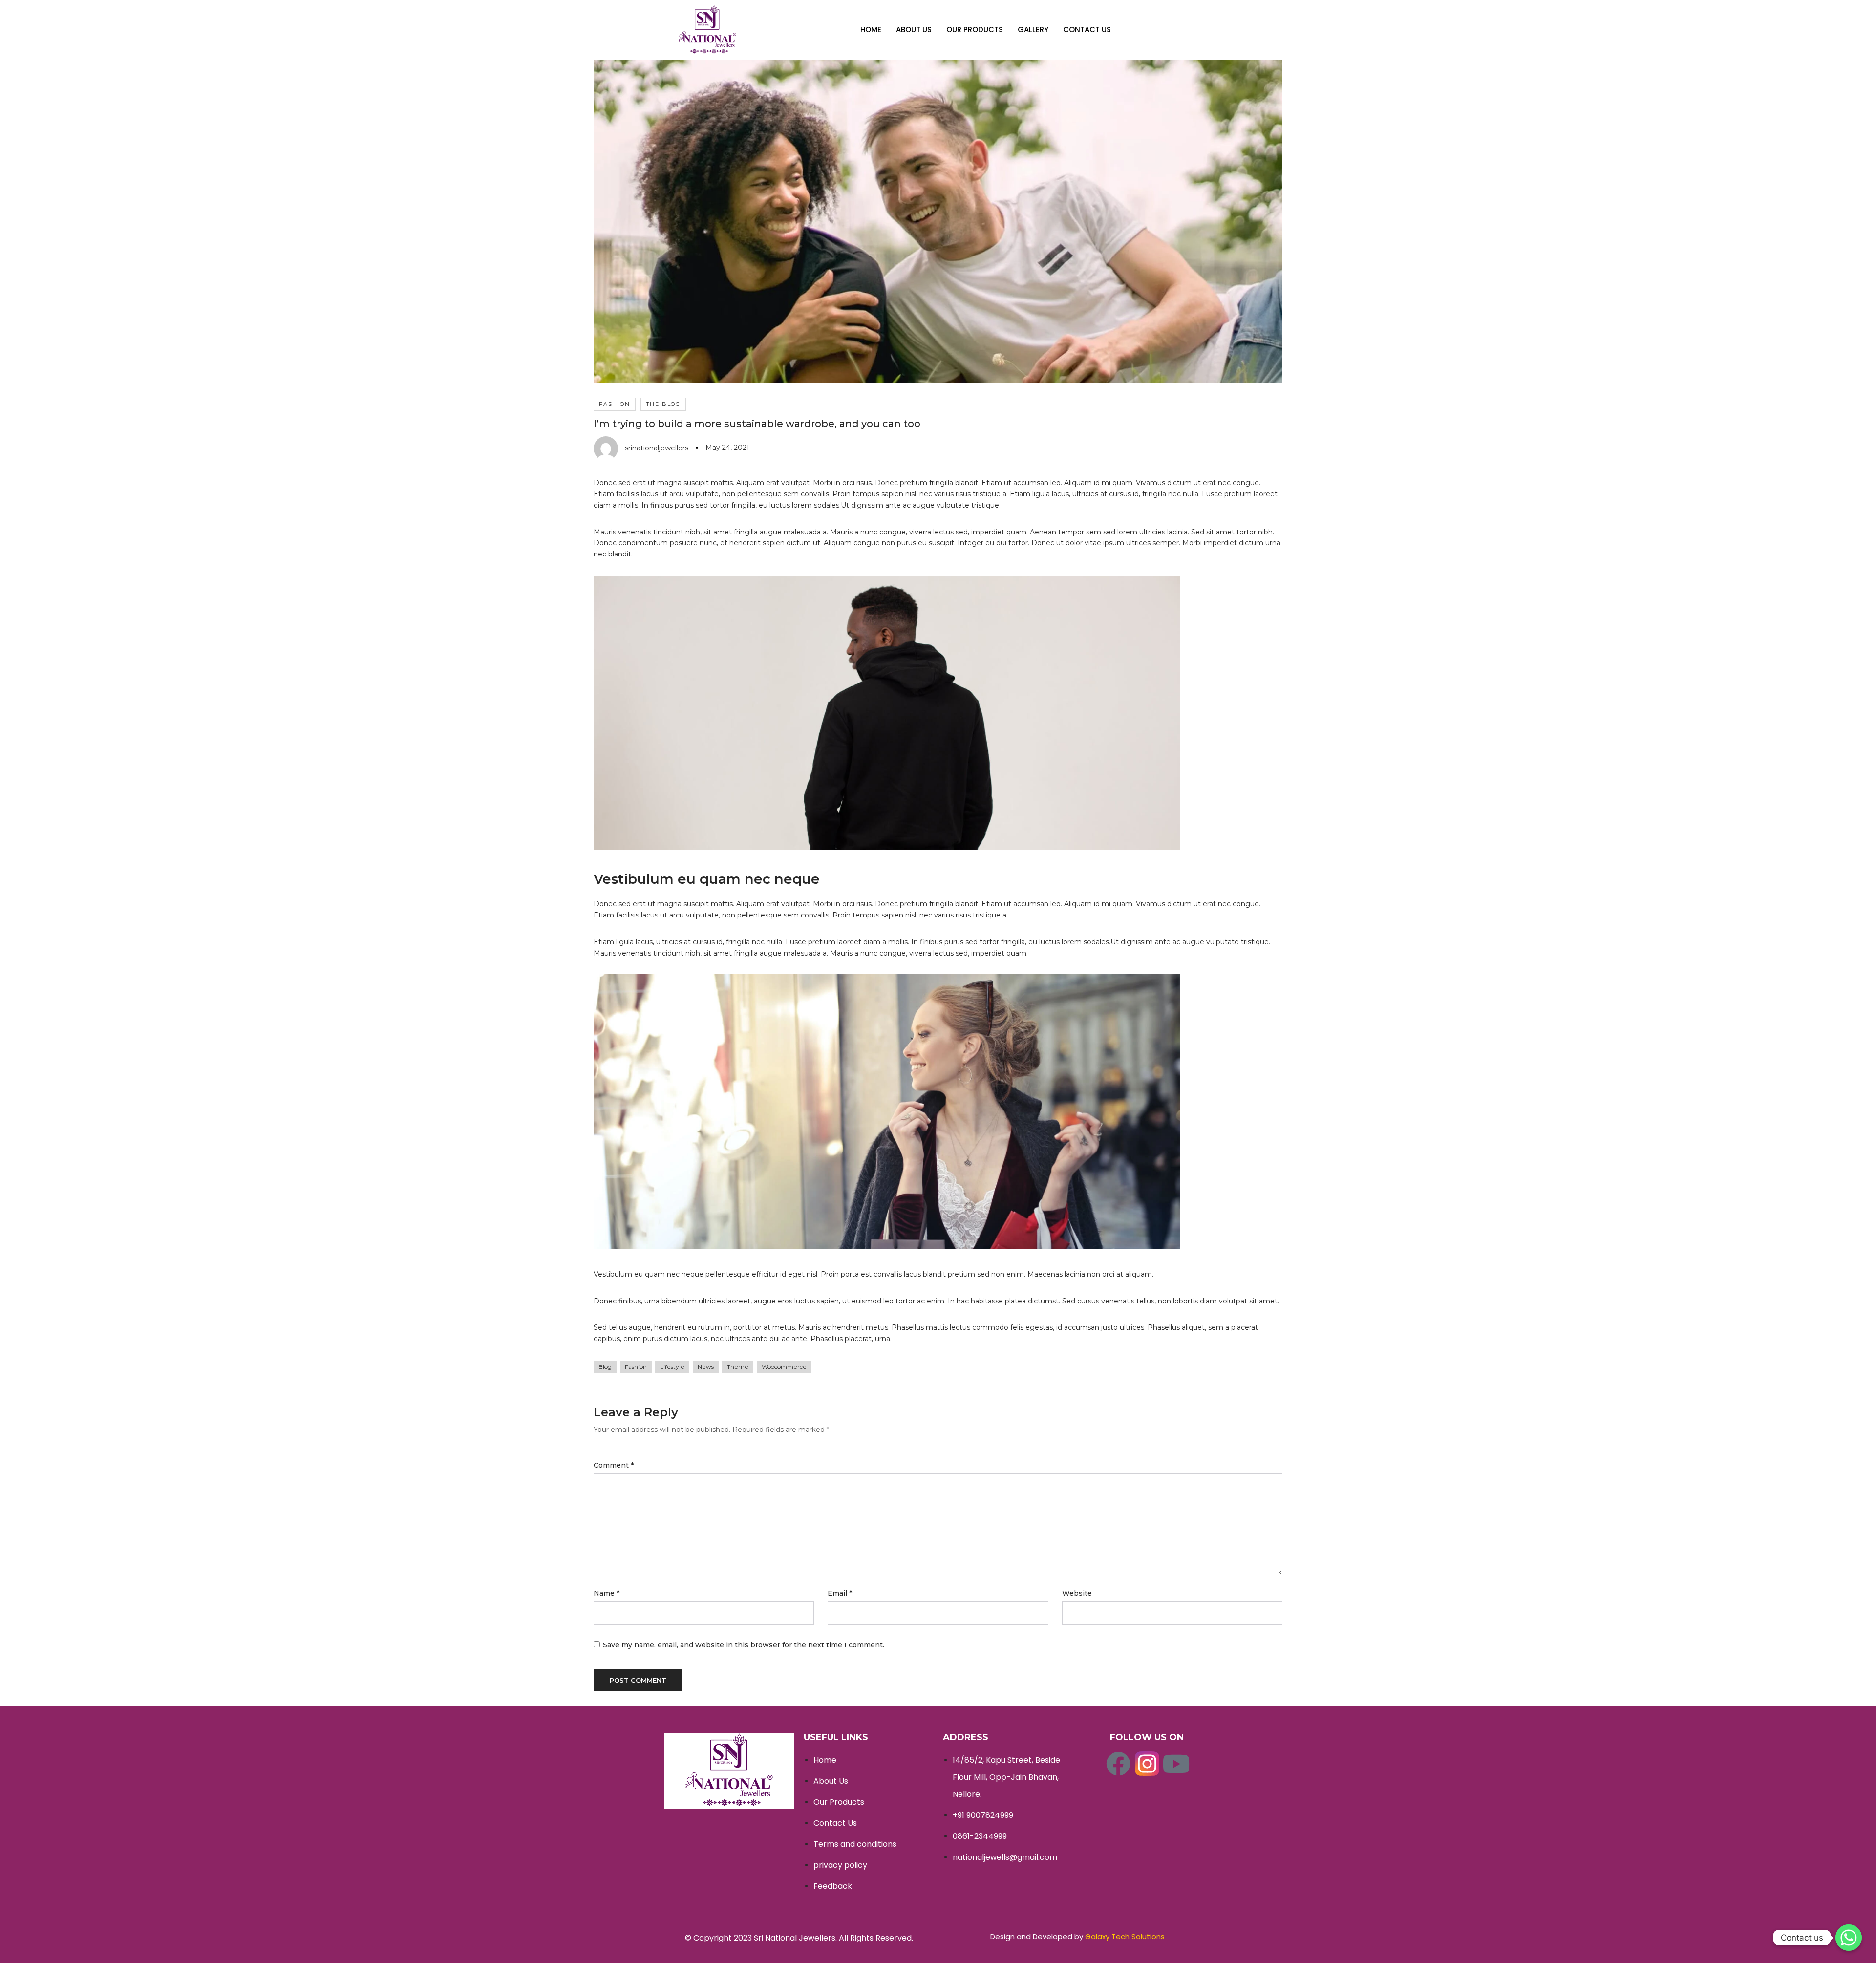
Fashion (615, 404)
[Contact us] (1849, 1938)
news (706, 1367)
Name (607, 1593)
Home (871, 30)
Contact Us (1087, 30)
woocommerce (784, 1367)
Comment (614, 1465)
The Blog (663, 404)
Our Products (975, 30)
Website (1077, 1593)
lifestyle (672, 1367)
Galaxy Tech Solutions (1125, 1936)
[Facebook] (1118, 1764)
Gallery (1033, 30)
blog (605, 1367)
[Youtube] (1176, 1764)
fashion (636, 1367)
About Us (914, 30)
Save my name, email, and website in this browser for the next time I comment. (744, 1645)
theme (738, 1367)
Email (840, 1593)
